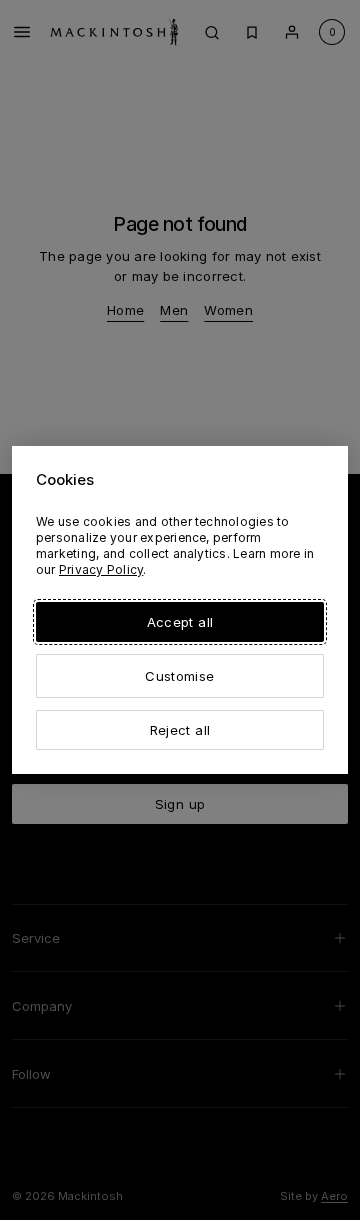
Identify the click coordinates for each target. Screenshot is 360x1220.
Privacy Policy (101, 569)
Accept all (180, 622)
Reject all (180, 730)
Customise (179, 676)
